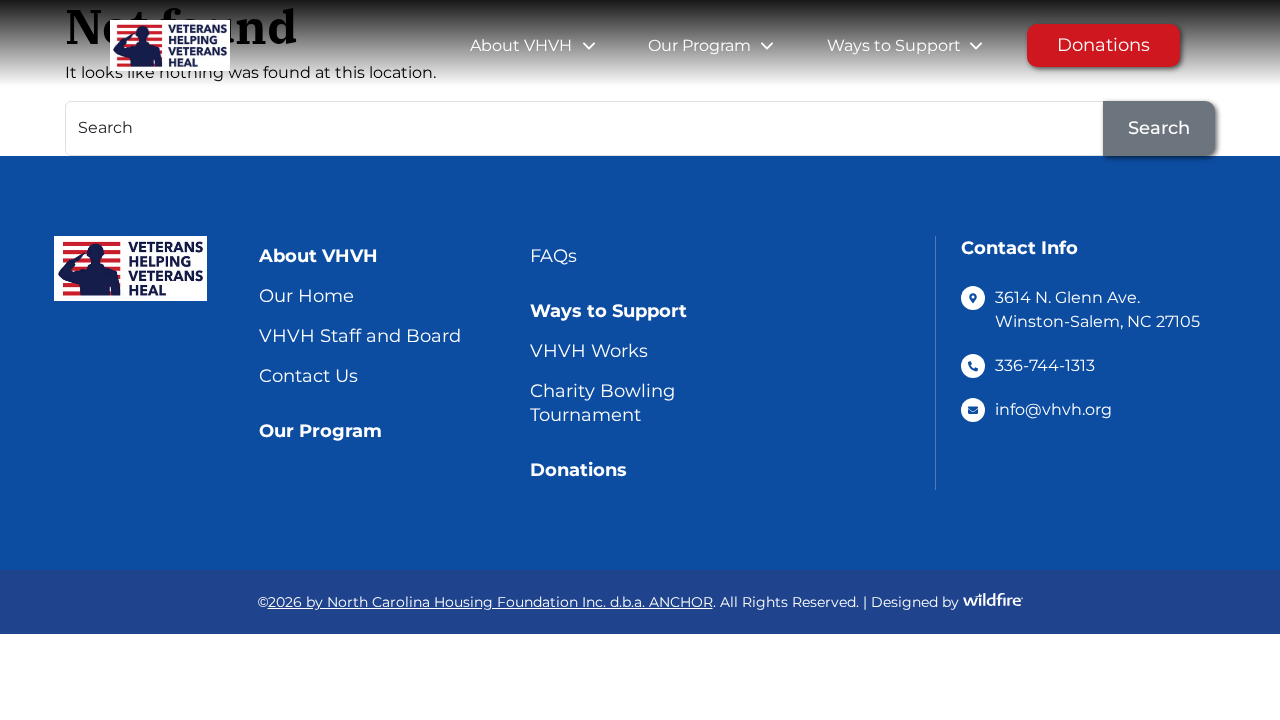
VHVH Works (589, 351)
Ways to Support (894, 45)
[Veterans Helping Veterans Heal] (165, 45)
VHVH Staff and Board (360, 336)
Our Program (699, 45)
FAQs (553, 256)
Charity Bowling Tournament (602, 403)
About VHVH (521, 45)
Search (1159, 128)
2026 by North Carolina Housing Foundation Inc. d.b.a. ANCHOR (490, 602)
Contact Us (308, 376)
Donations (1103, 45)
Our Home (306, 296)
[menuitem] (521, 46)
